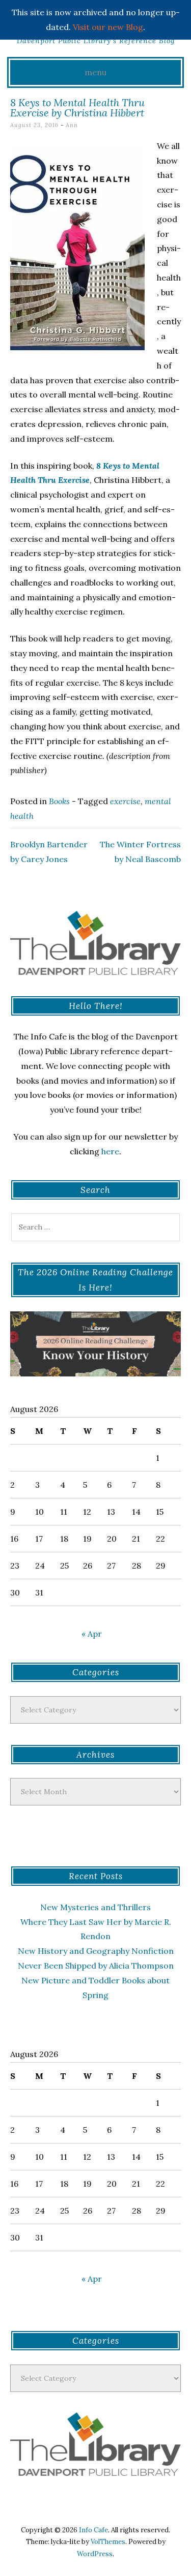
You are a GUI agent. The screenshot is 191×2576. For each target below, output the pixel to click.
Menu (95, 72)
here (110, 1151)
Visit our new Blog (108, 27)
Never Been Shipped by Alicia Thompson (96, 1966)
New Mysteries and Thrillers (95, 1907)
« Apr (92, 1634)
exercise (125, 801)
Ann (72, 125)
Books (59, 801)
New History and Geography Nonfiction (96, 1951)
